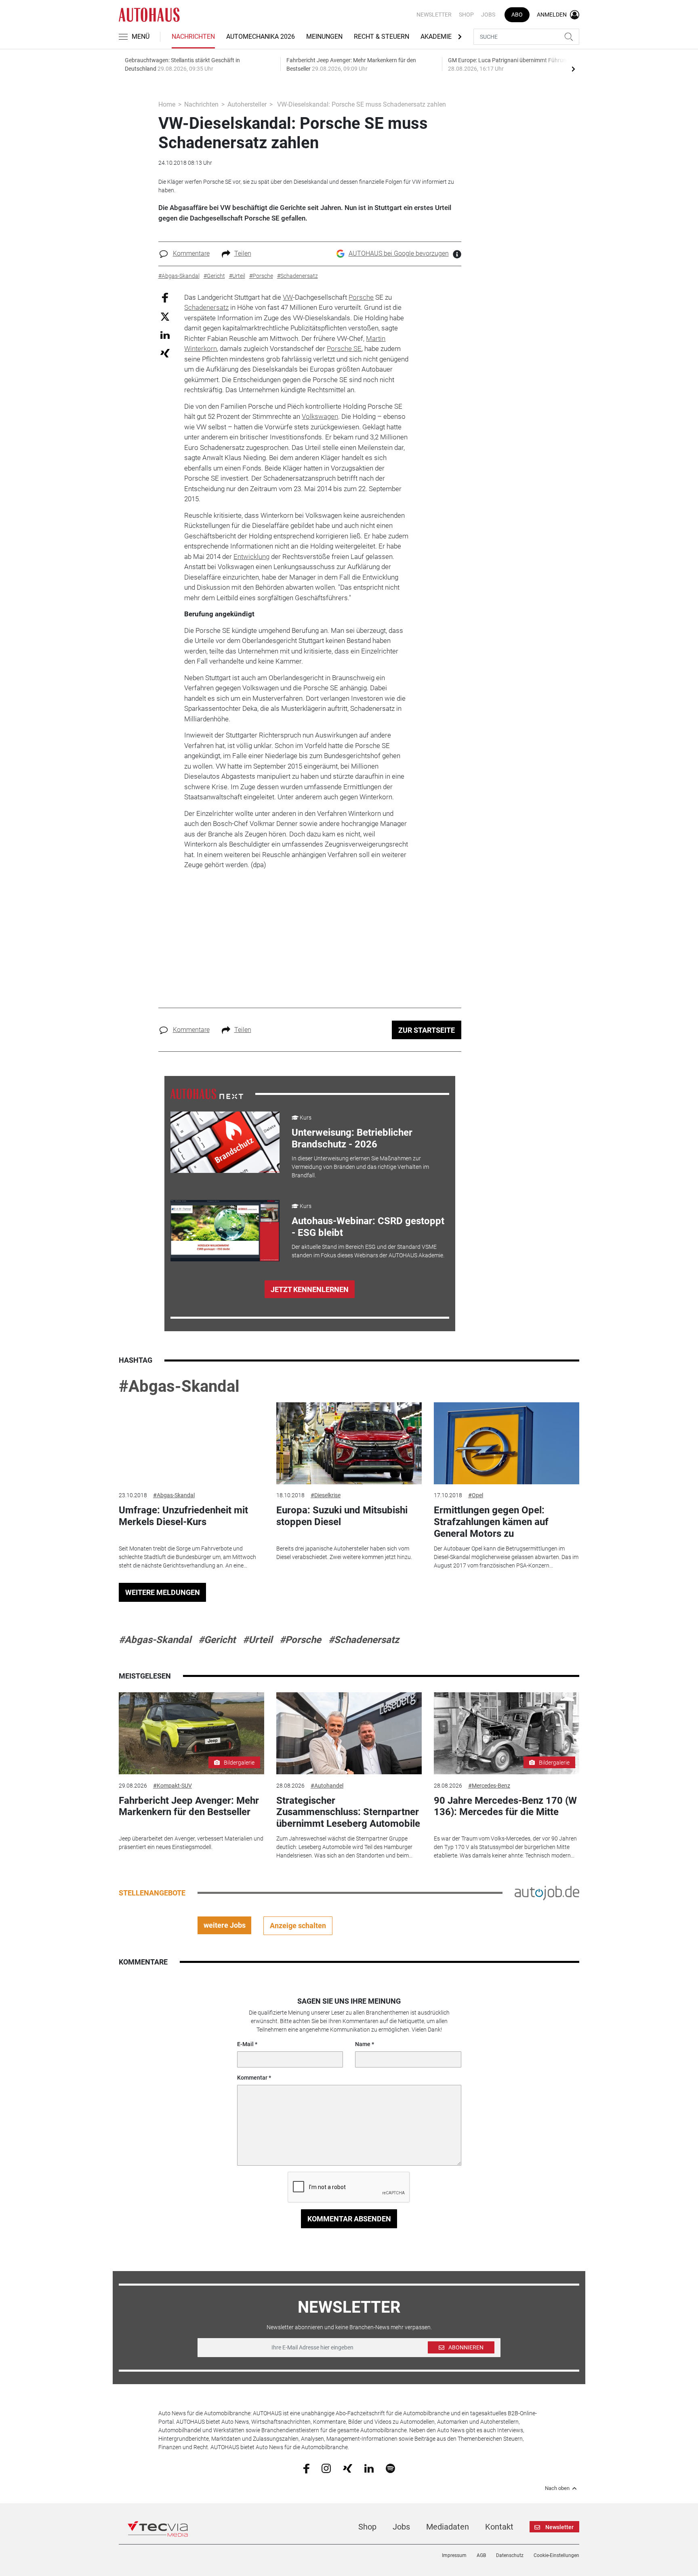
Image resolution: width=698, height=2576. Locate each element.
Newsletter (434, 15)
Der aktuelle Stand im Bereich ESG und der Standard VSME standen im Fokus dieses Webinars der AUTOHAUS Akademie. (368, 1251)
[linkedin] (369, 2468)
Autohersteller (247, 104)
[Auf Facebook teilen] (165, 297)
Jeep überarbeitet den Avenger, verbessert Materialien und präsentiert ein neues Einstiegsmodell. (191, 1843)
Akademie (436, 37)
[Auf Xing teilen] (165, 353)
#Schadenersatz (364, 1640)
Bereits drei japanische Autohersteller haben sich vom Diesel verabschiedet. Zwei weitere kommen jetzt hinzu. (344, 1553)
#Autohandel (327, 1786)
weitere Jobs (225, 1925)
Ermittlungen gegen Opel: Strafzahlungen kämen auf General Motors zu (491, 1522)
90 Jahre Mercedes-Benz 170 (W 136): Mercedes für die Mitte (505, 1806)
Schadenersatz (206, 307)
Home (167, 104)
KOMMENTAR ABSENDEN (349, 2219)
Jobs (488, 15)
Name (363, 2044)
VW (288, 297)
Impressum (454, 2555)
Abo (517, 15)
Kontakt (499, 2527)
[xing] (348, 2468)
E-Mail (245, 2044)
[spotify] (390, 2468)
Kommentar (252, 2078)
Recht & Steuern (382, 37)
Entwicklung (251, 557)
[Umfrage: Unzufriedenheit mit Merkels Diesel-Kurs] (191, 1443)
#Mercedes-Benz (489, 1786)
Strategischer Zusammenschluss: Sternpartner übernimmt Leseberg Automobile (348, 1812)
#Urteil (258, 1640)
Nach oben (557, 2488)
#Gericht (217, 1640)
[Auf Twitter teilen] (165, 316)
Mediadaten (448, 2527)
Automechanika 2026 (261, 37)
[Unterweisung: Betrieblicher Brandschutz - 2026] (225, 1142)
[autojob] (547, 1892)
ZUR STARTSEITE (427, 1030)
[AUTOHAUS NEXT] (207, 1093)
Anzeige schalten (298, 1926)
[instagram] (326, 2468)
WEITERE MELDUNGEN (163, 1592)
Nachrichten (193, 37)
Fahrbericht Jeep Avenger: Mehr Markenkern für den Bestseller (189, 1806)
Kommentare (191, 253)
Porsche (361, 297)
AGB (481, 2555)
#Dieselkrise (326, 1495)
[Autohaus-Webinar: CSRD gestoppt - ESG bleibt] (225, 1231)
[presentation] (573, 69)
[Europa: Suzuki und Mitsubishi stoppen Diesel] (349, 1443)
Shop (466, 15)
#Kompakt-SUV (172, 1786)
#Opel (476, 1495)
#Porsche (300, 1640)
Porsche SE (344, 349)
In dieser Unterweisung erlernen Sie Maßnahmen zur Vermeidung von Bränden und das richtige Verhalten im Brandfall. (360, 1167)
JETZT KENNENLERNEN (310, 1289)
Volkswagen (320, 416)
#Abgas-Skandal (179, 1386)
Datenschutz (510, 2555)
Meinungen (324, 37)
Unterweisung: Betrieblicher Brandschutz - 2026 (352, 1138)
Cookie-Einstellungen (556, 2555)
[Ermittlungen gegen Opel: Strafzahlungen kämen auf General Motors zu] (507, 1443)
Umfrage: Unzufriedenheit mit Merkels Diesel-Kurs (183, 1516)
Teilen (243, 253)
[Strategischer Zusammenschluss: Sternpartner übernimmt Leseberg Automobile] (349, 1733)
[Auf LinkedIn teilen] (165, 335)
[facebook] (306, 2468)
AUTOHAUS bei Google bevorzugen (399, 253)
